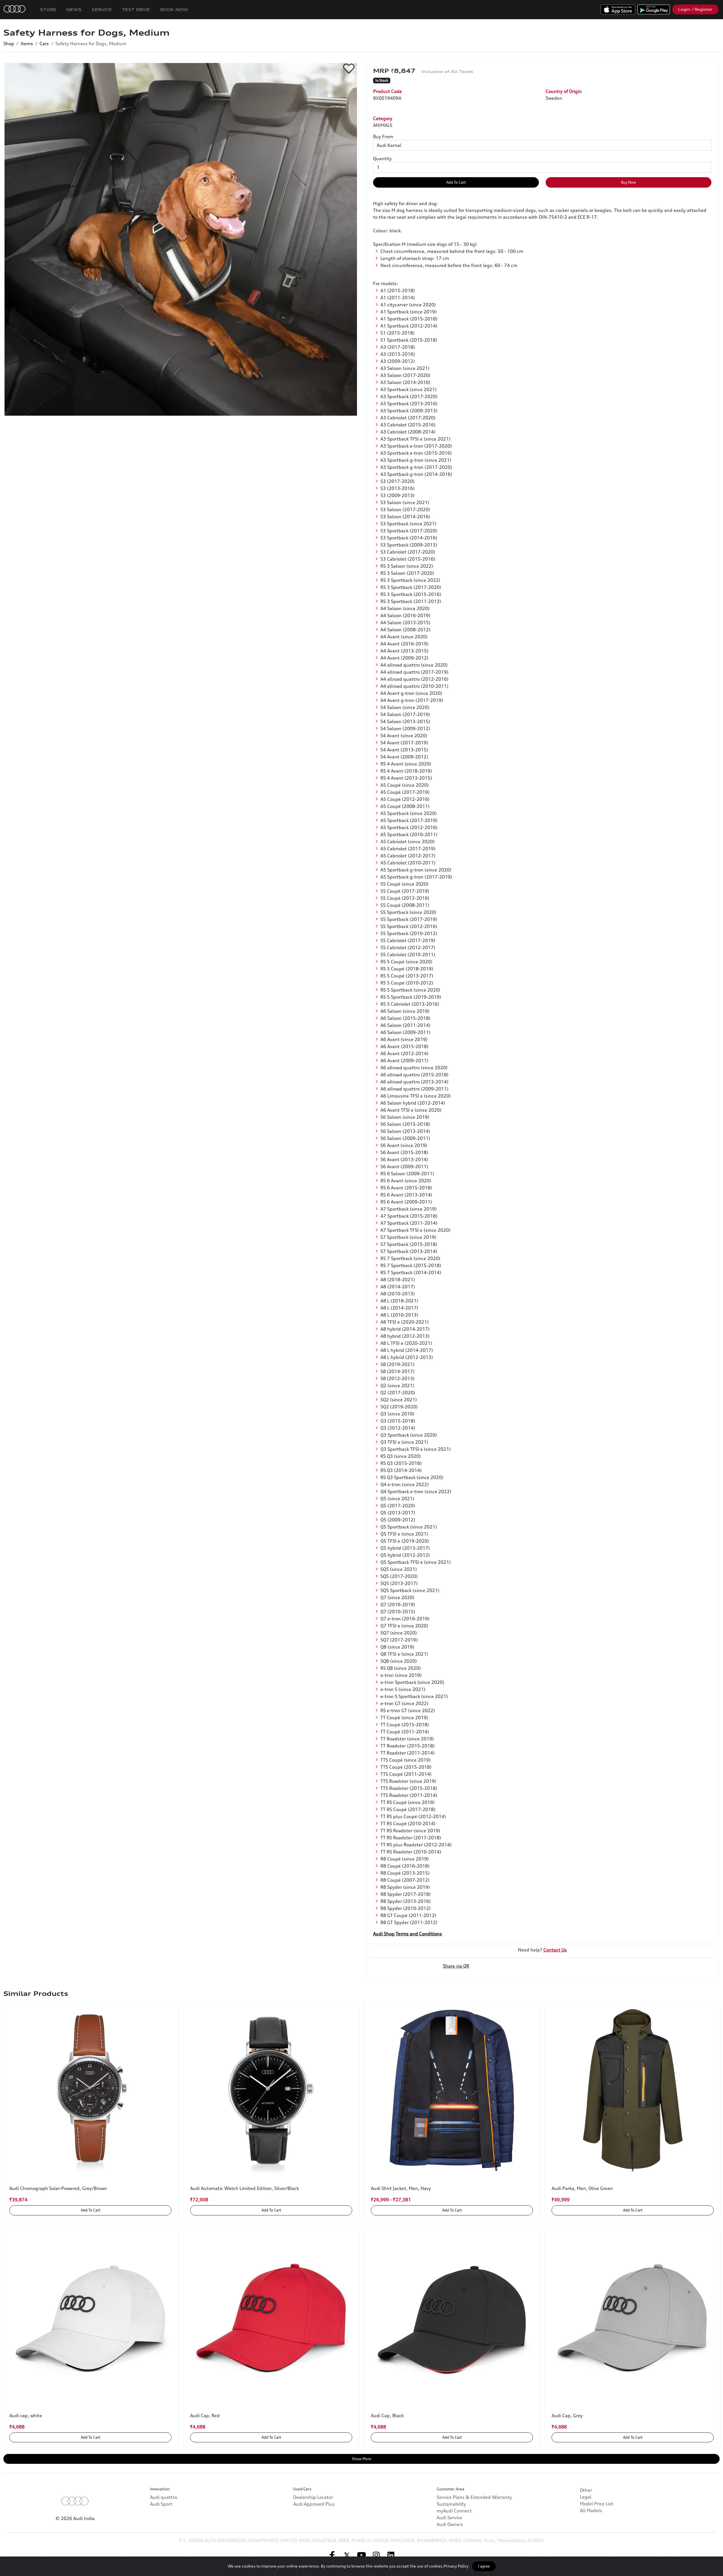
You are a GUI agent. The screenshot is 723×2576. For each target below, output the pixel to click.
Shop (9, 44)
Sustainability (451, 2504)
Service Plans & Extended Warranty (474, 2497)
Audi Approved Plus (314, 2504)
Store (48, 9)
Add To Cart (456, 182)
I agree (484, 2566)
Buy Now (629, 182)
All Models (591, 2510)
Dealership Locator (313, 2497)
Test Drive (136, 9)
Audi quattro (164, 2497)
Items (27, 44)
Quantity (382, 159)
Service (102, 9)
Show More (361, 2459)
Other (586, 2490)
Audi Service (449, 2518)
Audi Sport (161, 2504)
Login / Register (695, 9)
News (74, 9)
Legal (586, 2497)
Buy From (383, 136)
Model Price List (597, 2504)
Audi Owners (450, 2524)
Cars (44, 44)
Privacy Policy (456, 2566)
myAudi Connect (454, 2511)
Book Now (174, 9)
